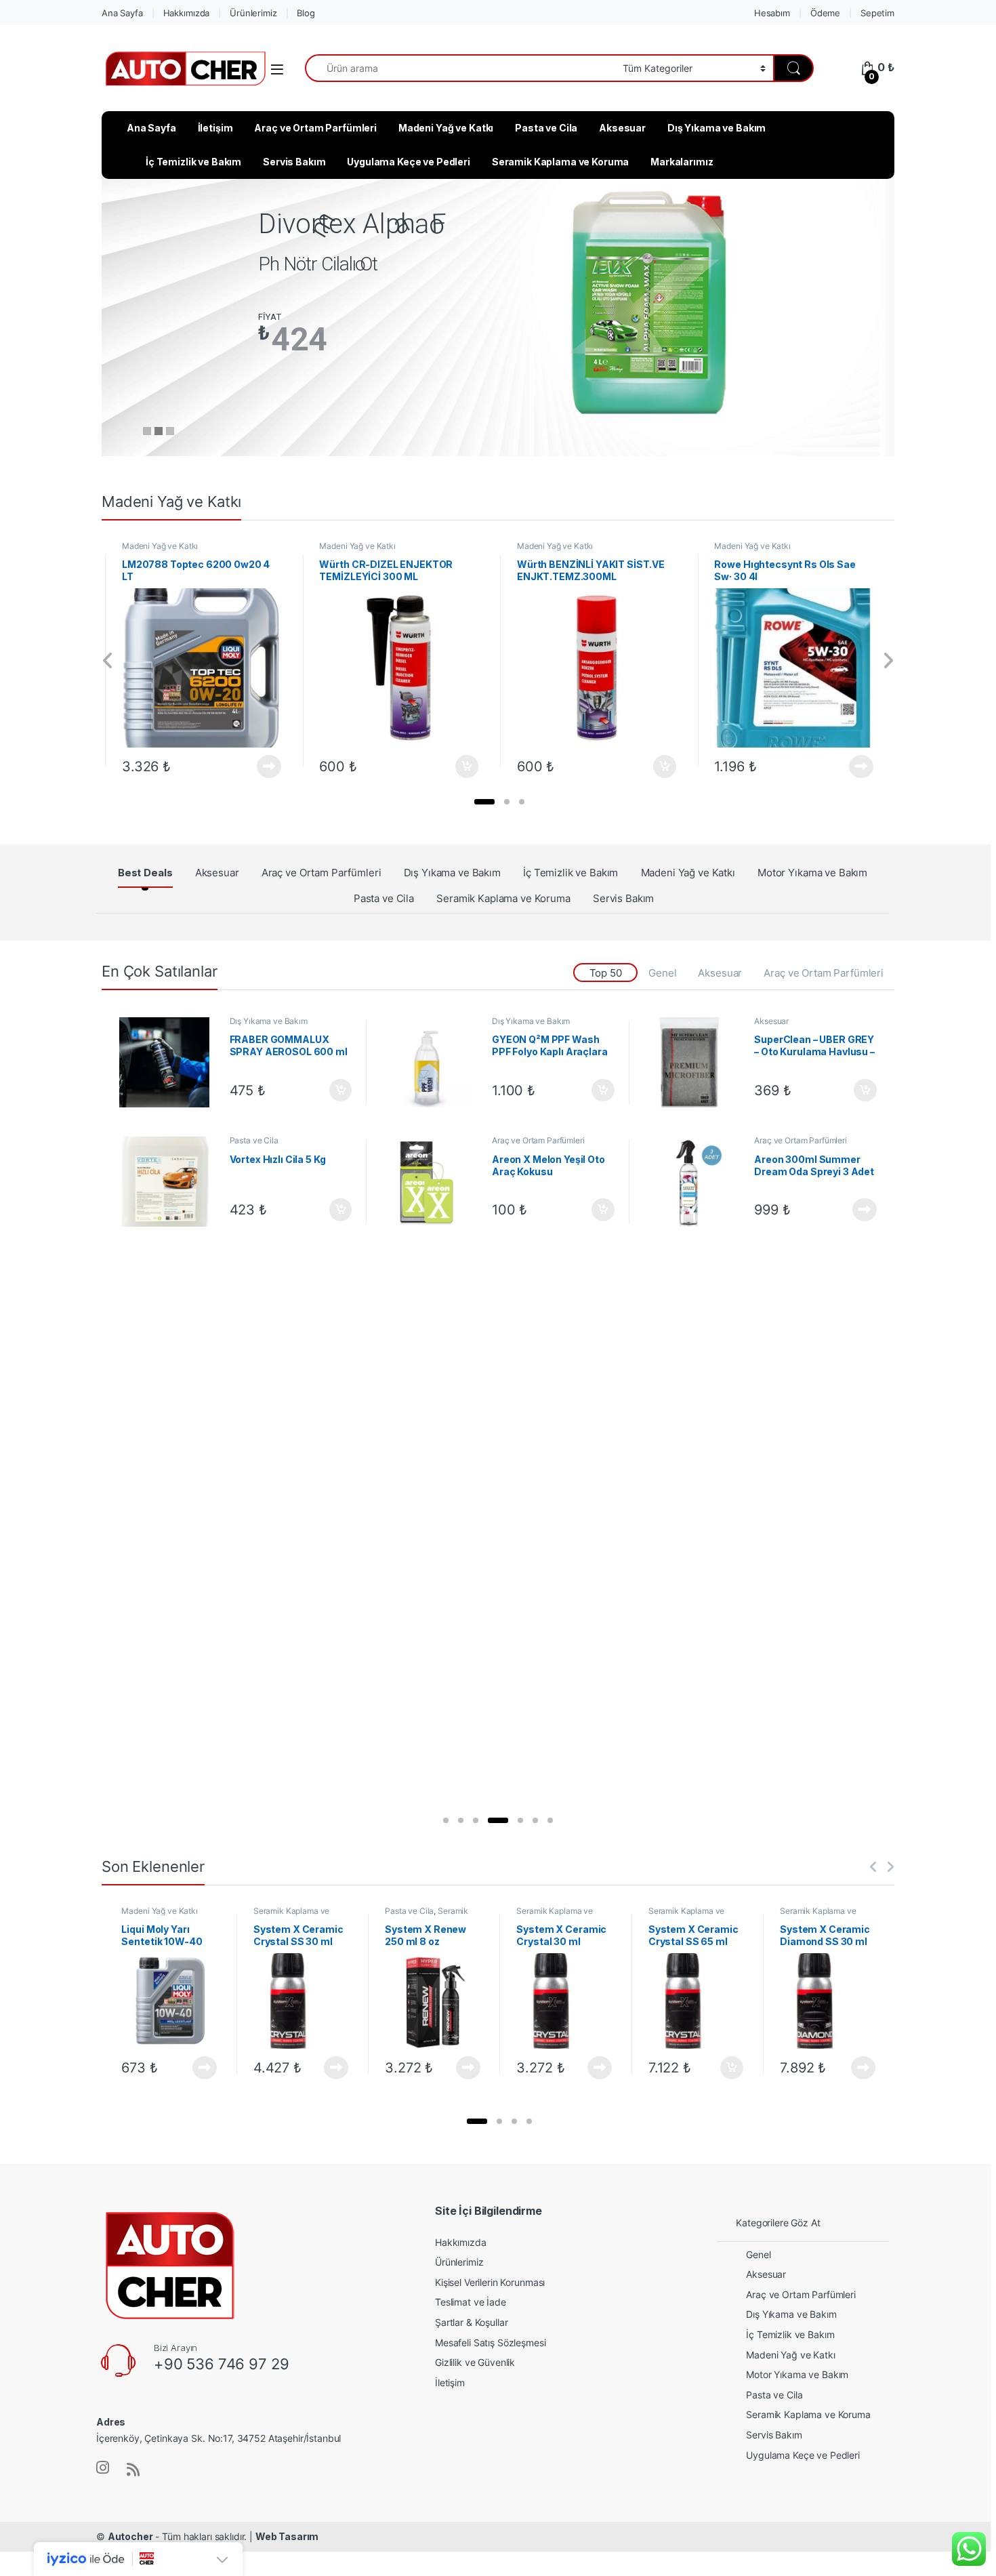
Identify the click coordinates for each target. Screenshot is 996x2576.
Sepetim (877, 13)
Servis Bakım (294, 162)
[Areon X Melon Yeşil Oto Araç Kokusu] (432, 1182)
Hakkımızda (187, 13)
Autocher (130, 2536)
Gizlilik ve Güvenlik (475, 2362)
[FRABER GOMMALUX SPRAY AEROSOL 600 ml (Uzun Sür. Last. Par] (169, 1062)
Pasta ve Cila (546, 128)
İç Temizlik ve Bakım (193, 162)
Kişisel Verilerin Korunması (490, 2282)
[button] (484, 802)
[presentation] (108, 661)
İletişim (215, 128)
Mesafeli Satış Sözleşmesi (491, 2343)
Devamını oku (261, 766)
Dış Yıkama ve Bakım (717, 128)
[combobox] (460, 68)
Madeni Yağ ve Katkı (446, 128)
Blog (306, 13)
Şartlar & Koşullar (471, 2322)
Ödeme (825, 13)
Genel (662, 973)
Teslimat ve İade (471, 2302)
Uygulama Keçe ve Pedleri (409, 162)
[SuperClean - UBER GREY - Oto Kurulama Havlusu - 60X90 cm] (694, 1062)
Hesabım (772, 13)
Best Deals (145, 873)
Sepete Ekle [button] (463, 766)
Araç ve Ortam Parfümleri (315, 128)
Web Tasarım (287, 2536)
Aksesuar (622, 128)
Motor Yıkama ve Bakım (812, 873)
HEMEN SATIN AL (331, 386)
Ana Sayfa (122, 13)
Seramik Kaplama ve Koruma (561, 162)
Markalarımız (682, 162)
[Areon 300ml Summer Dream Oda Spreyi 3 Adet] (694, 1182)
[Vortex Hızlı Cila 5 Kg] (169, 1182)
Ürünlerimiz (253, 13)
